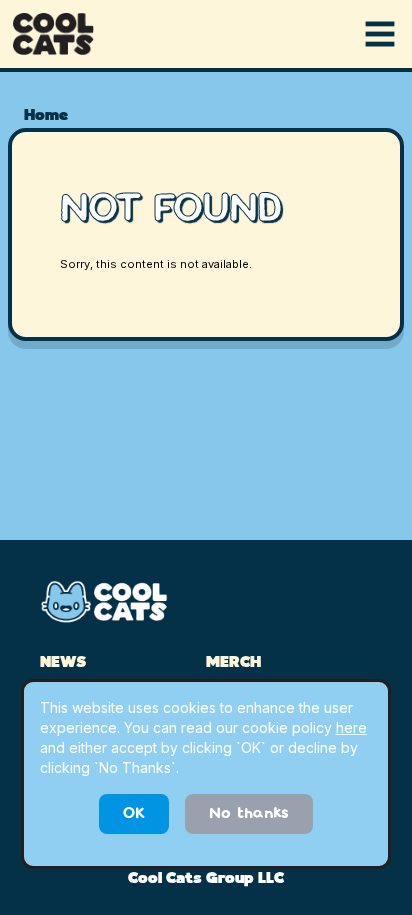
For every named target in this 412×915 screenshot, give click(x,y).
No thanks (249, 814)
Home (46, 116)
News (63, 663)
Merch (233, 663)
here (351, 727)
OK (134, 814)
